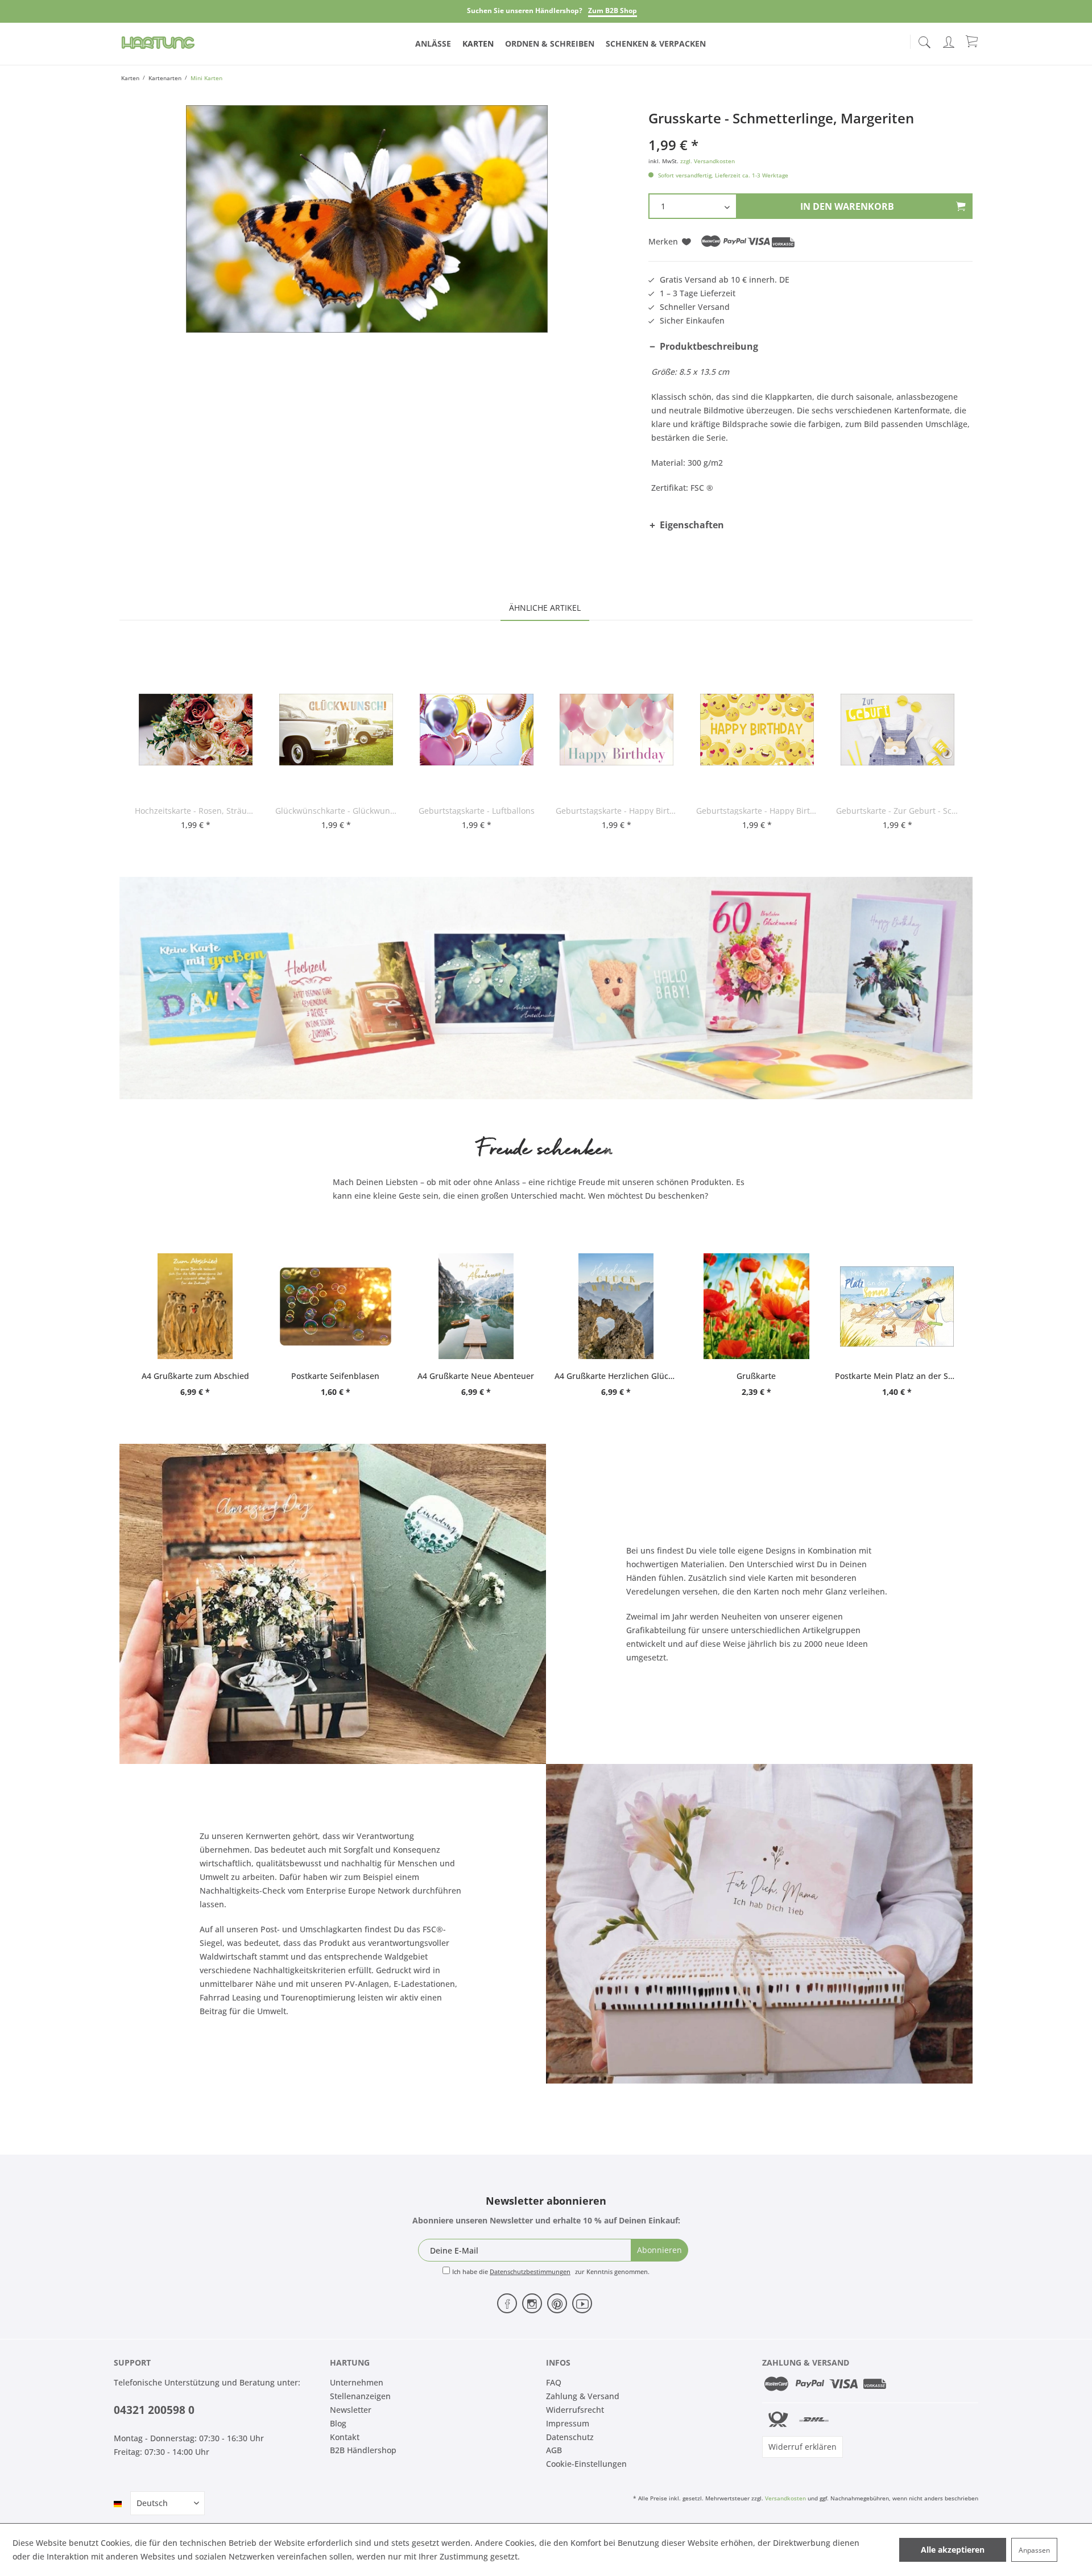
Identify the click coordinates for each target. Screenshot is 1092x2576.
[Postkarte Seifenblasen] (336, 1306)
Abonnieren (659, 2250)
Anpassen (1034, 2550)
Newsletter (351, 2410)
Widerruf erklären (803, 2447)
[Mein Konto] (950, 40)
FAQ (554, 2382)
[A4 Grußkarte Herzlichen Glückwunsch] (616, 1306)
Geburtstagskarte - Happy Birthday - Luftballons (617, 811)
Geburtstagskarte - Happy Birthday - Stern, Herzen (757, 811)
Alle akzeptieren (953, 2550)
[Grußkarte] (757, 1306)
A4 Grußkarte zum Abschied (195, 1376)
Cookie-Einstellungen (586, 2464)
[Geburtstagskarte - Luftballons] (477, 730)
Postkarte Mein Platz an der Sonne (897, 1376)
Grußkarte (756, 1376)
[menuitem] (924, 40)
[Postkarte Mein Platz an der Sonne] (897, 1306)
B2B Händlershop (363, 2450)
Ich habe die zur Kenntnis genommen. (551, 2271)
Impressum (568, 2423)
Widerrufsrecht (575, 2410)
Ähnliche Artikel (545, 608)
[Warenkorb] (973, 41)
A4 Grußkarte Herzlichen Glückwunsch (616, 1376)
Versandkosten (785, 2498)
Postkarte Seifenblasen (335, 1376)
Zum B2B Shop (613, 11)
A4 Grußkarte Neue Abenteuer (476, 1376)
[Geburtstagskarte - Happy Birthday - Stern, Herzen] (757, 730)
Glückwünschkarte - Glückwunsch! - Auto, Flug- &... (336, 811)
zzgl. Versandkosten (708, 161)
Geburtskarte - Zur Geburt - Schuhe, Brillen (897, 811)
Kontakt (345, 2437)
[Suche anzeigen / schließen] (924, 39)
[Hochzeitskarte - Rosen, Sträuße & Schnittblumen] (196, 730)
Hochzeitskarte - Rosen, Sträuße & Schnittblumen (196, 811)
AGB (554, 2450)
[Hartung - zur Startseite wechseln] (158, 43)
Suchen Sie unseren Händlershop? (525, 11)
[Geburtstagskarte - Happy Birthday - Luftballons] (617, 730)
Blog (338, 2423)
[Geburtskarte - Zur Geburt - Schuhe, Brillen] (897, 730)
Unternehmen (357, 2382)
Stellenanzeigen (360, 2396)
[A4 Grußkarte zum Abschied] (195, 1306)
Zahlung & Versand (583, 2396)
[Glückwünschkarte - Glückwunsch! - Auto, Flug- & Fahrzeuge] (336, 730)
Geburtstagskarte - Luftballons (477, 811)
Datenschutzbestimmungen (530, 2271)
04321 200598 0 (154, 2410)
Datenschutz (570, 2437)
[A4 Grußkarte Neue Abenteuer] (476, 1306)
